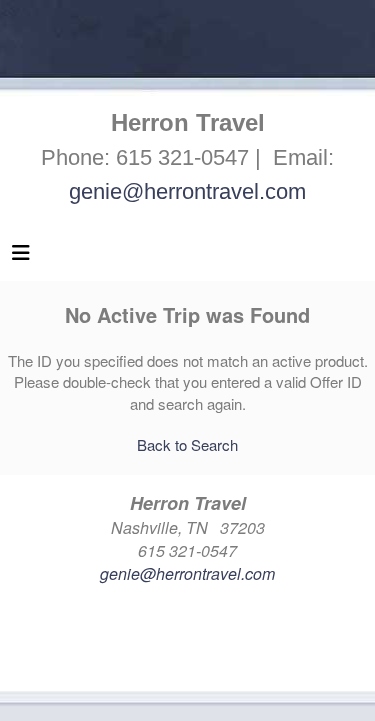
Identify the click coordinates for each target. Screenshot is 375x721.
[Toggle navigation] (21, 257)
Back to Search (187, 444)
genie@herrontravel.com (187, 191)
